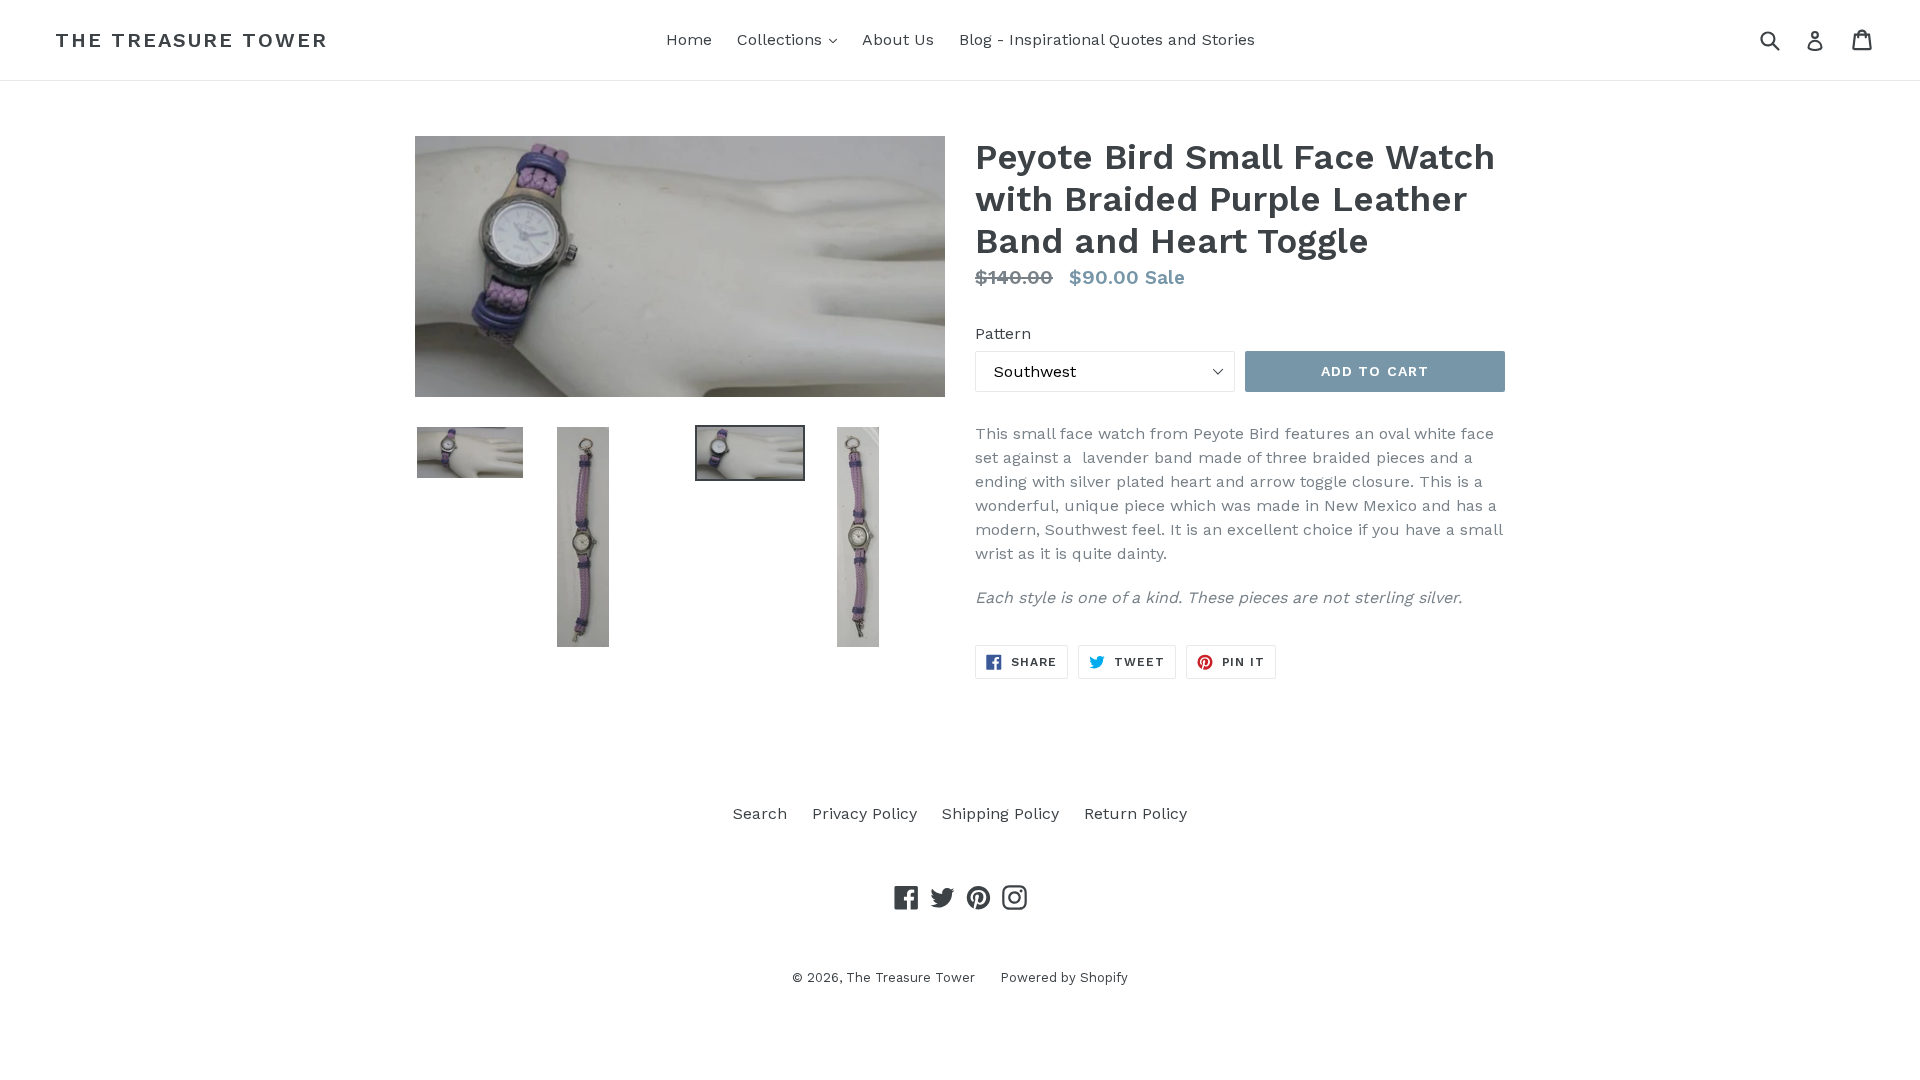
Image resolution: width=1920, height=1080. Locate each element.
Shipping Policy (1000, 813)
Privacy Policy (864, 813)
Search (760, 813)
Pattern (1003, 333)
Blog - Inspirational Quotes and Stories (1107, 39)
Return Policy (1135, 813)
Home (689, 39)
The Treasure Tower (191, 40)
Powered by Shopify (1064, 977)
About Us (898, 39)
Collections (792, 39)
